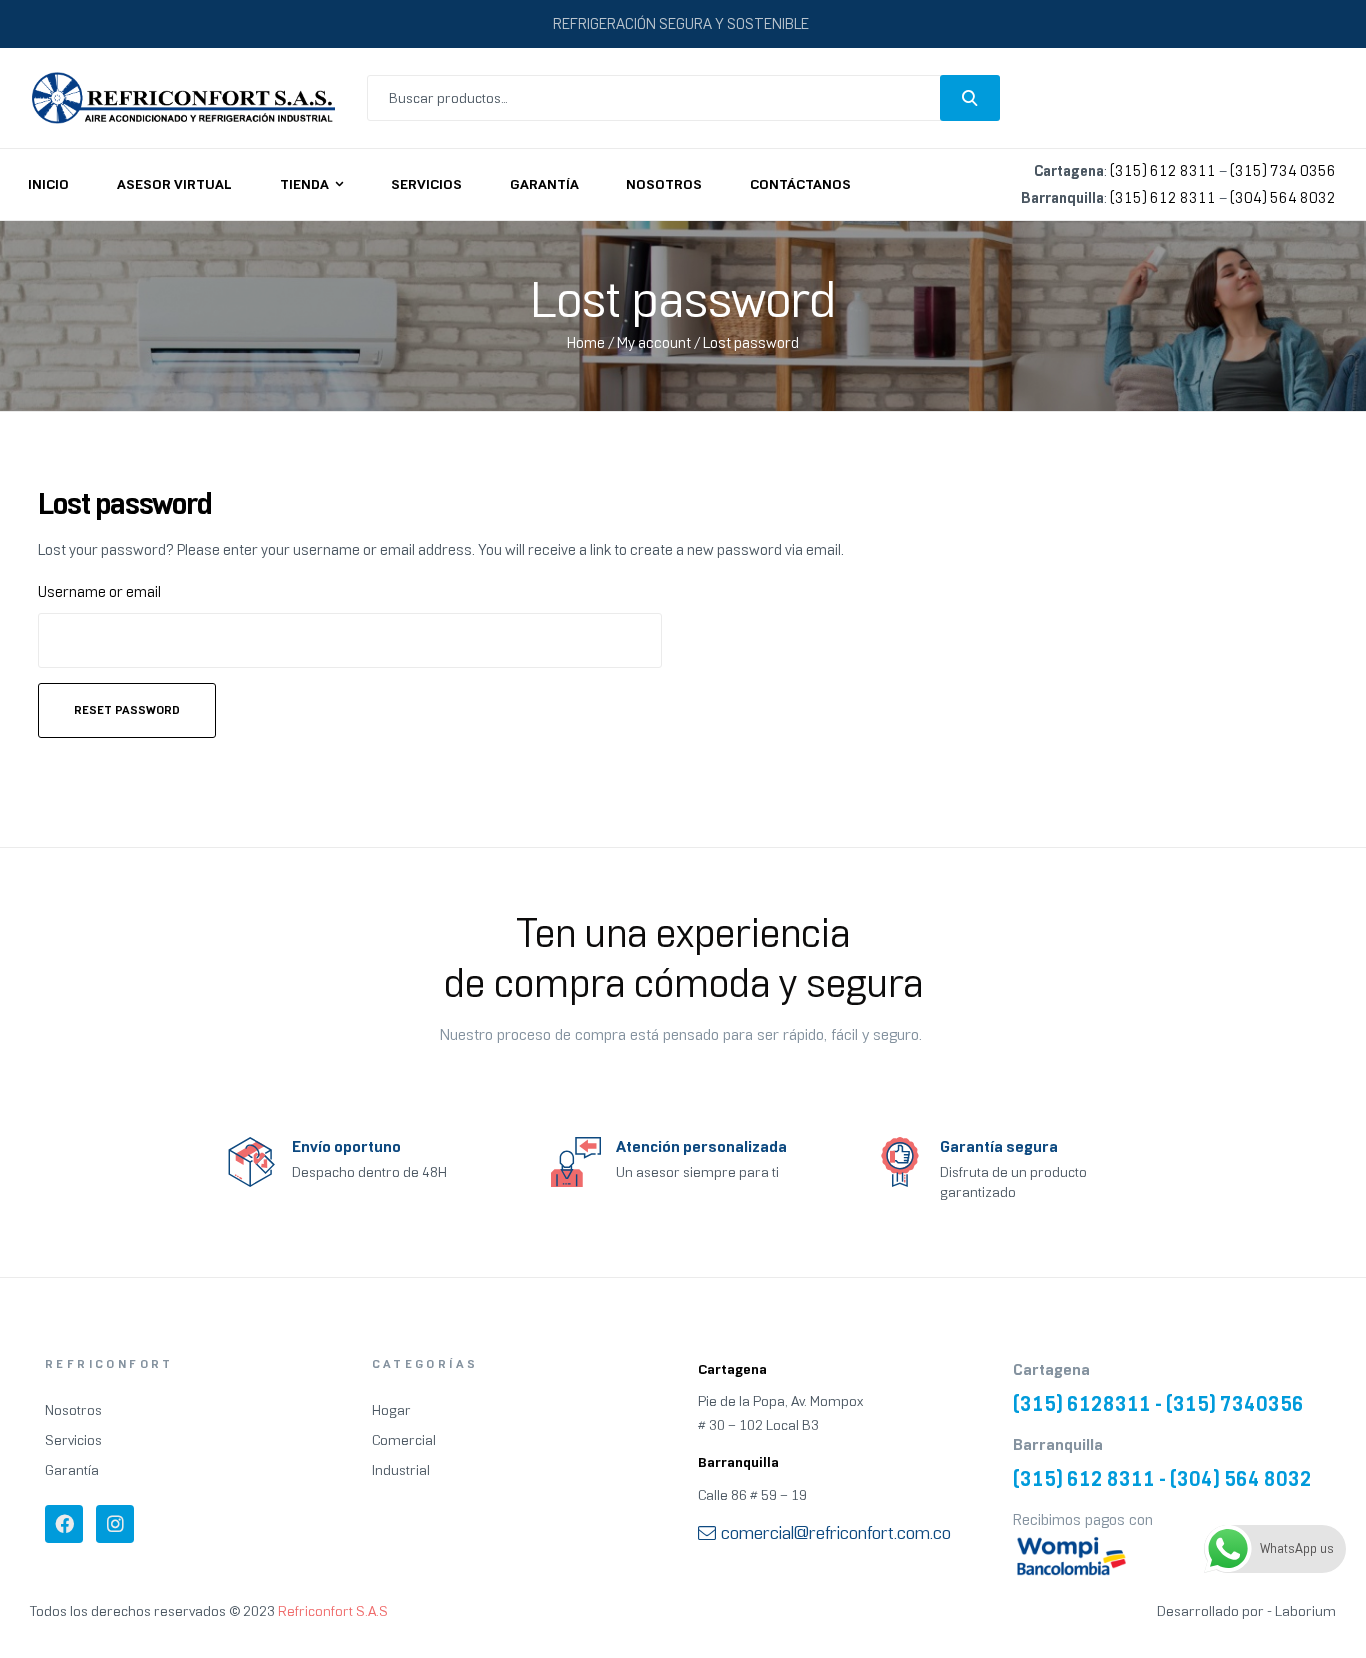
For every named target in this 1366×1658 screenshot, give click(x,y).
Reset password (127, 710)
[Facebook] (64, 1524)
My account (654, 343)
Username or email (99, 592)
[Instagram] (115, 1524)
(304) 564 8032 (1283, 198)
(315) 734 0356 (1283, 171)
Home (586, 343)
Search (970, 98)
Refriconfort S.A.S (333, 1611)
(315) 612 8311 (1163, 171)
